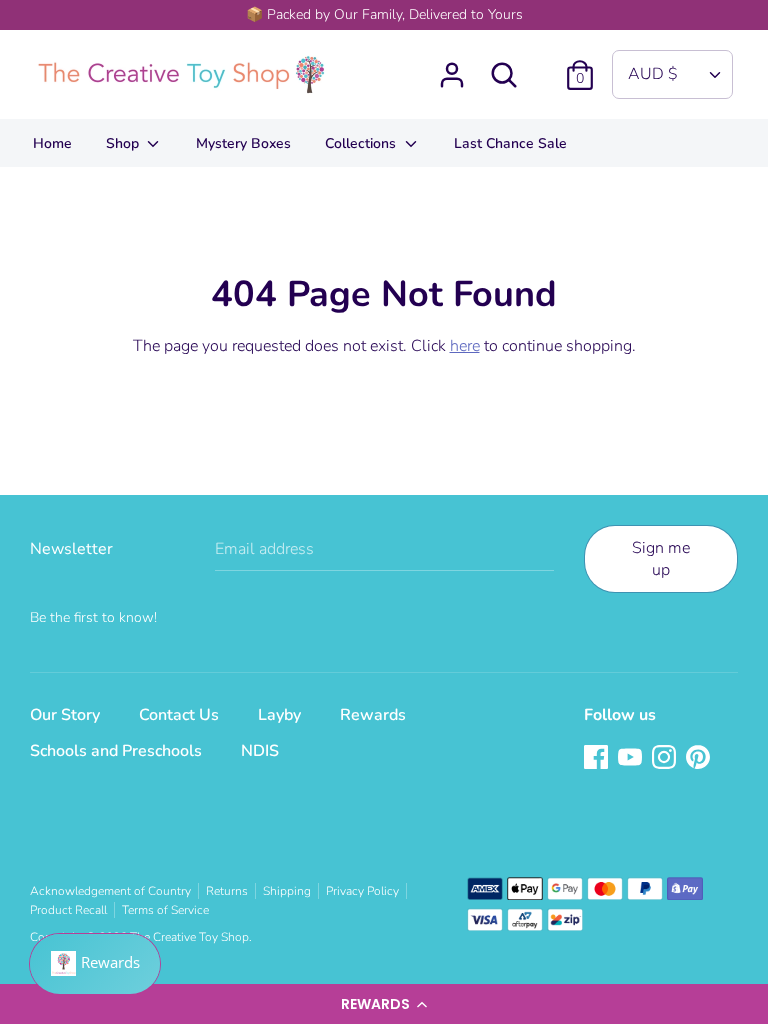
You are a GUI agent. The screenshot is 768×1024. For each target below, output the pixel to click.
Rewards (373, 715)
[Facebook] (598, 759)
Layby (279, 715)
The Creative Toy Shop (189, 937)
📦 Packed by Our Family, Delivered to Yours (384, 14)
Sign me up (661, 559)
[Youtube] (632, 759)
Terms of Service (165, 910)
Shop (124, 143)
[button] (384, 1004)
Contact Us (179, 715)
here (465, 346)
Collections (362, 143)
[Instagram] (666, 759)
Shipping (287, 891)
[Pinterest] (700, 759)
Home (52, 143)
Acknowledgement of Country (110, 891)
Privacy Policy (362, 891)
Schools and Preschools (116, 751)
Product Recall (68, 910)
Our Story (65, 715)
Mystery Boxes (243, 143)
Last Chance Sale (510, 143)
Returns (227, 891)
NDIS (260, 751)
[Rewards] (95, 964)
